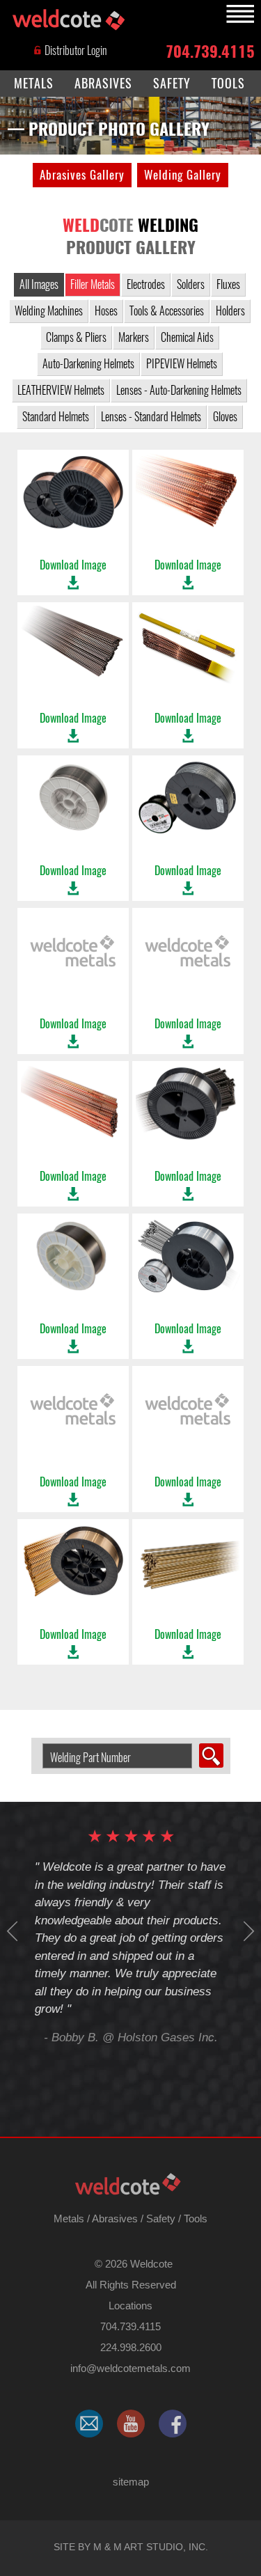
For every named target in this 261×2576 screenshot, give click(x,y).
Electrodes (146, 284)
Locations (130, 2306)
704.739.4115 (210, 50)
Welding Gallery (183, 175)
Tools (196, 2218)
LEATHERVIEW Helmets (61, 390)
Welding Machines (49, 311)
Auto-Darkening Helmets (88, 364)
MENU (238, 14)
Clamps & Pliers (76, 337)
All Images (39, 284)
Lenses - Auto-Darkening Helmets (179, 390)
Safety (161, 2218)
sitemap (131, 2482)
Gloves (225, 417)
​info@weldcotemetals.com (130, 2368)
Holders (230, 311)
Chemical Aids (187, 337)
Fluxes (228, 284)
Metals (69, 2218)
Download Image (73, 565)
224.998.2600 (131, 2347)
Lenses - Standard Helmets (151, 417)
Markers (134, 337)
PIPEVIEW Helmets (182, 364)
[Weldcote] (131, 2424)
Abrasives (115, 2218)
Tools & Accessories (167, 311)
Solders (191, 284)
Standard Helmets (56, 417)
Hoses (106, 311)
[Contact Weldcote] (89, 2424)
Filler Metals (93, 284)
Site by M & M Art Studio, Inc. (131, 2547)
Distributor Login (75, 50)
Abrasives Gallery (82, 175)
